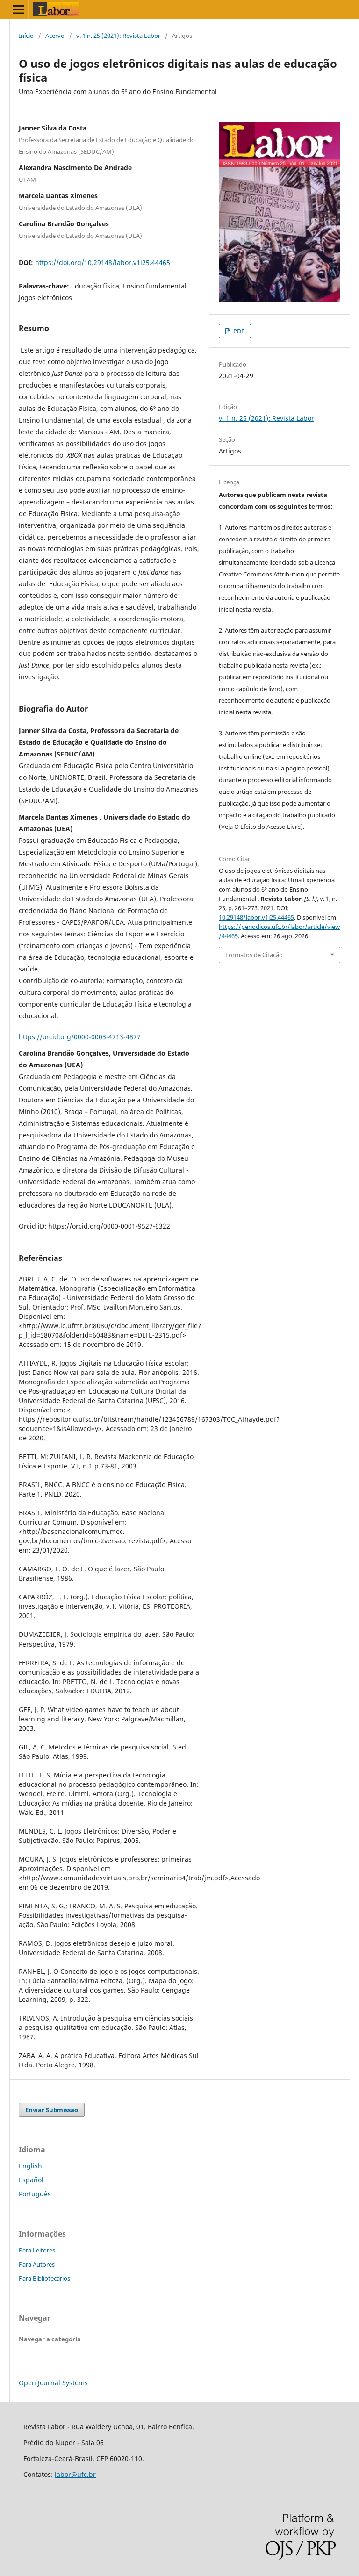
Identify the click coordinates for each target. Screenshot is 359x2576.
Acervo (55, 36)
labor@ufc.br (75, 2474)
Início (26, 36)
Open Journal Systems (53, 2383)
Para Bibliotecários (44, 2278)
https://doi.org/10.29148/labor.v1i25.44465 (103, 263)
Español (31, 2180)
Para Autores (37, 2264)
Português (35, 2194)
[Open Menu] (19, 9)
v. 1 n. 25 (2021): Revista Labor (118, 36)
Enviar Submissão (52, 2110)
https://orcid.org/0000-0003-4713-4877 (80, 1037)
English (30, 2166)
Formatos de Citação (254, 955)
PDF (238, 331)
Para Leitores (37, 2250)
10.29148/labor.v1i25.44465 (256, 917)
